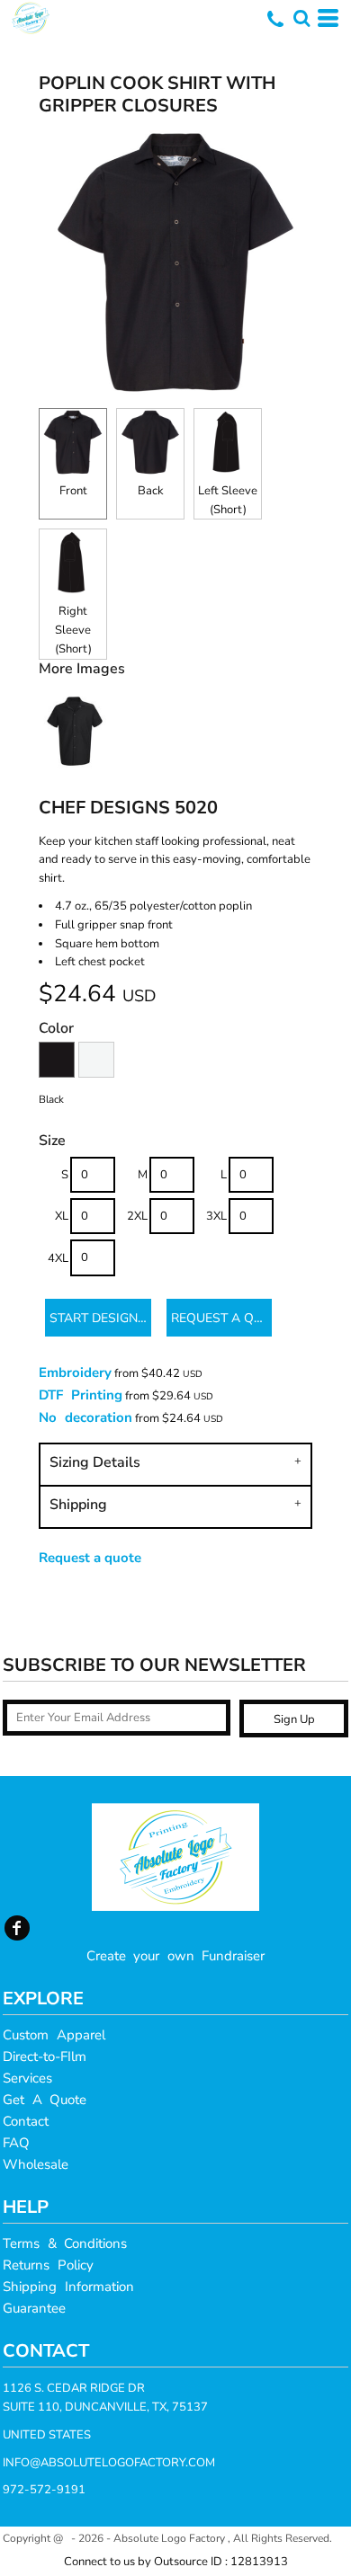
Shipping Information (68, 2287)
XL (62, 1216)
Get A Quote (45, 2100)
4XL (58, 1258)
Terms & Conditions (65, 2243)
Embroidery (75, 1372)
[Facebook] (17, 1928)
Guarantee (34, 2308)
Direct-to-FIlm (45, 2056)
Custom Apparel (54, 2035)
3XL (216, 1216)
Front (73, 491)
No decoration (85, 1417)
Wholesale (36, 2164)
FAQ (16, 2143)
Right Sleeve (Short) (73, 630)
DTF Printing (81, 1395)
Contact (26, 2121)
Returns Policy (48, 2265)
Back (151, 491)
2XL (137, 1216)
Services (27, 2078)
